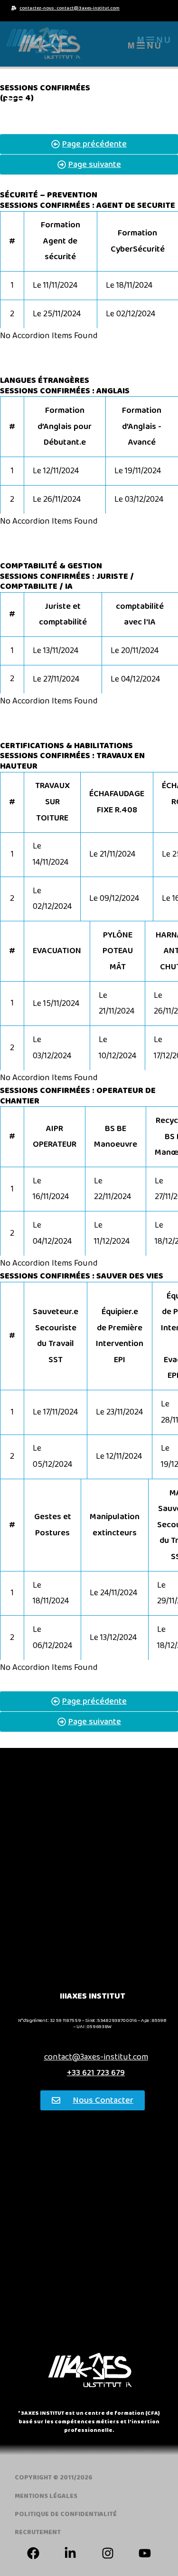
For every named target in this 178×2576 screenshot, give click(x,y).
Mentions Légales (46, 2496)
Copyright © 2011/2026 (54, 2478)
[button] (154, 40)
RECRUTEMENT (38, 2532)
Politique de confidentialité (66, 2514)
